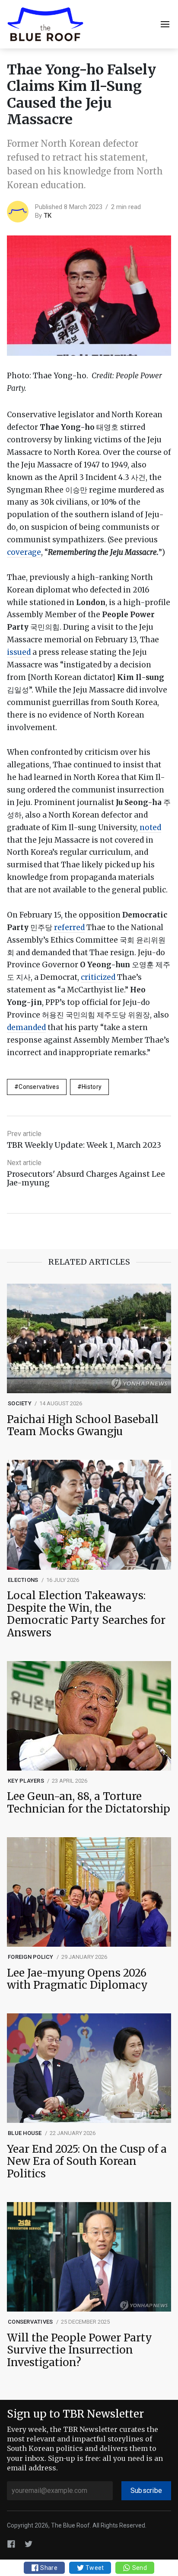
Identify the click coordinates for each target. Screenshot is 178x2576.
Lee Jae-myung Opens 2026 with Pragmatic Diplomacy (77, 1980)
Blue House (25, 2133)
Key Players (26, 1781)
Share (48, 2568)
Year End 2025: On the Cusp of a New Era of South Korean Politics (87, 2162)
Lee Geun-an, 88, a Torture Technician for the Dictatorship (89, 1803)
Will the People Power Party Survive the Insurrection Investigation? (79, 2351)
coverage (24, 552)
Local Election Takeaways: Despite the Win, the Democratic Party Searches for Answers (86, 1615)
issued (19, 652)
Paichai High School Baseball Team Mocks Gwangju (83, 1426)
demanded (26, 1027)
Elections (23, 1580)
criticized (98, 977)
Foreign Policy (31, 1957)
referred (69, 927)
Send (138, 2568)
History (92, 1087)
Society (20, 1403)
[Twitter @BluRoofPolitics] (29, 2543)
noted (150, 828)
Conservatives (39, 1087)
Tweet (94, 2568)
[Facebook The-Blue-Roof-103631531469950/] (11, 2543)
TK (48, 216)
